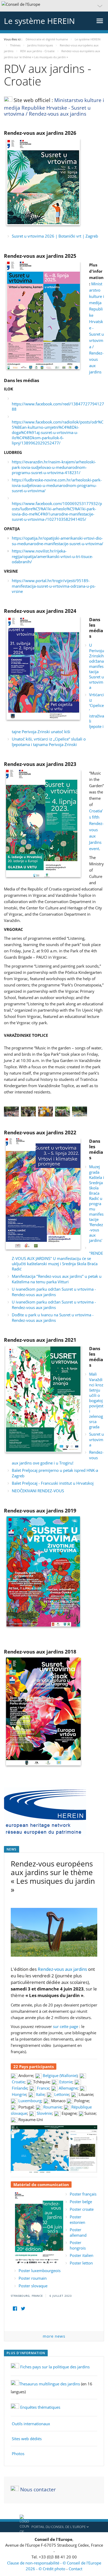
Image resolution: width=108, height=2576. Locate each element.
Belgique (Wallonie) (60, 2075)
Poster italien (82, 2255)
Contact (75, 2569)
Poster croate (82, 2209)
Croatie (18, 2082)
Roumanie (52, 2107)
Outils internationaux (31, 2424)
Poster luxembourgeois (40, 2271)
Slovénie (44, 2113)
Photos (18, 2454)
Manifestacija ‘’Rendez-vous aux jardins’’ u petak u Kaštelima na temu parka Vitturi (57, 1279)
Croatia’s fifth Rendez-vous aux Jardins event (96, 830)
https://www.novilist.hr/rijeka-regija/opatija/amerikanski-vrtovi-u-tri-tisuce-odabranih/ (52, 556)
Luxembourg (30, 2101)
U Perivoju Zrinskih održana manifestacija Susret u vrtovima (97, 666)
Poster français (83, 2194)
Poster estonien (77, 2220)
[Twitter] (23, 2309)
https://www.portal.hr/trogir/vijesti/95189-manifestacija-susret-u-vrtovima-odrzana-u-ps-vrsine (54, 586)
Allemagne (68, 2088)
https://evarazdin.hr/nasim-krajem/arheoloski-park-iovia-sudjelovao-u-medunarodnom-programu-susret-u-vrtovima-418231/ (54, 467)
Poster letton (81, 2263)
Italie (40, 2094)
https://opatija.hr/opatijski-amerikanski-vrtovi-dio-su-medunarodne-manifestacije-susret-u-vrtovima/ (58, 541)
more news (54, 2336)
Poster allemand (78, 2232)
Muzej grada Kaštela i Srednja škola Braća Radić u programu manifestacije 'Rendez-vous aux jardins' (97, 1203)
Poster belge (81, 2202)
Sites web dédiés (27, 2439)
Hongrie (19, 2094)
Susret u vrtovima (96, 1439)
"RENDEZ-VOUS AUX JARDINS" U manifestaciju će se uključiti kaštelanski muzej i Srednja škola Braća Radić (57, 1261)
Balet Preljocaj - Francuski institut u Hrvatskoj (53, 1483)
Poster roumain (33, 2278)
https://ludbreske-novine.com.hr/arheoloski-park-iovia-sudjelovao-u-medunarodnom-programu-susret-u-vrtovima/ (57, 485)
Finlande (20, 2088)
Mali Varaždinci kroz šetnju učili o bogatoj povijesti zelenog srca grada (96, 1400)
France (43, 2088)
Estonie (66, 2082)
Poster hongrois (78, 2245)
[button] (54, 6)
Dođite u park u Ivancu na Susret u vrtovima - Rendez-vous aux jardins (53, 1317)
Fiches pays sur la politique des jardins (55, 2367)
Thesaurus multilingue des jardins (50, 2384)
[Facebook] (15, 2309)
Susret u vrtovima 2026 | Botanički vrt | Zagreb (55, 236)
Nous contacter (38, 2489)
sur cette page (66, 2026)
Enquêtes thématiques (40, 2407)
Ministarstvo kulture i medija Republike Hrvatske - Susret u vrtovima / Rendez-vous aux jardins (54, 107)
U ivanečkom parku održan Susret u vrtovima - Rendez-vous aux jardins (54, 1292)
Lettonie (62, 2094)
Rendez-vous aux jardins (62, 1969)
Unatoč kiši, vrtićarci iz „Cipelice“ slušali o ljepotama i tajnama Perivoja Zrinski (49, 742)
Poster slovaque (33, 2286)
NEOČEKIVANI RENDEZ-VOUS (38, 1491)
